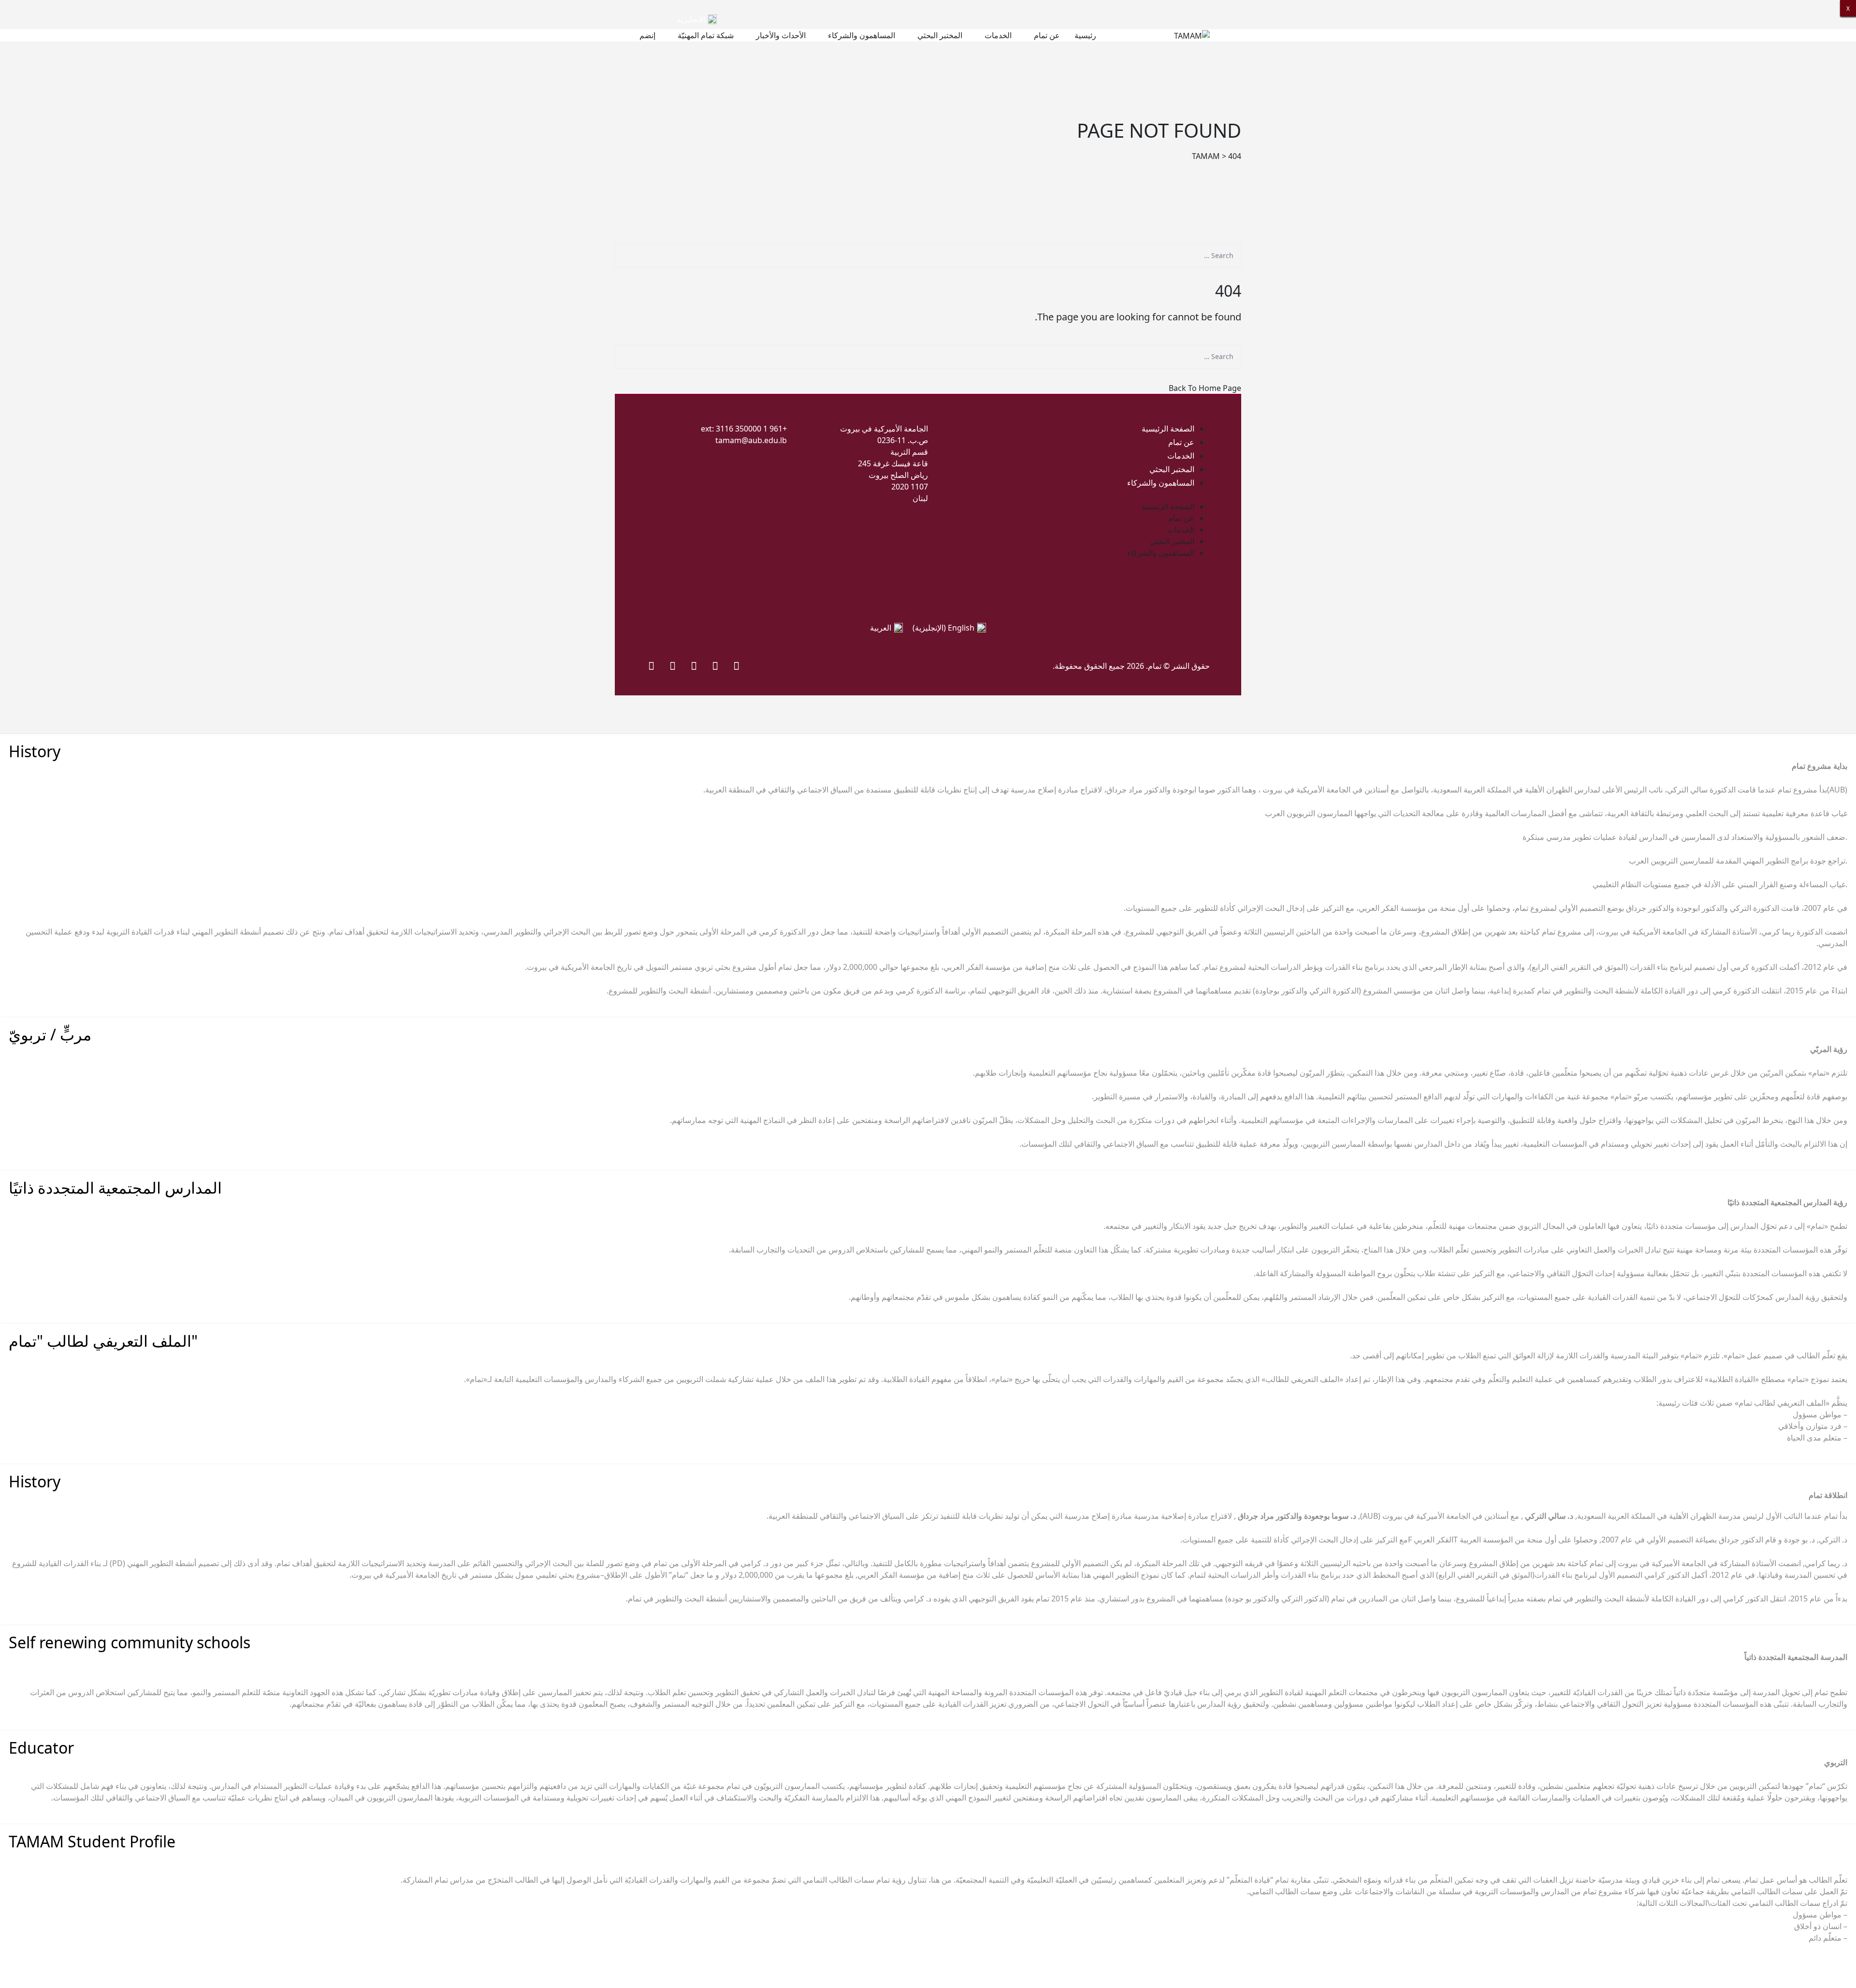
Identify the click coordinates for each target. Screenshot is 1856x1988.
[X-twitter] (715, 665)
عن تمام (1047, 35)
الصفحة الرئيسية (1168, 429)
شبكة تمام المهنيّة (706, 35)
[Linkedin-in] (652, 665)
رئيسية (1085, 35)
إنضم (647, 35)
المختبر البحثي (940, 35)
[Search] (1222, 276)
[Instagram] (694, 665)
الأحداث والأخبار (781, 35)
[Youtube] (673, 665)
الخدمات (998, 35)
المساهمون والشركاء (862, 35)
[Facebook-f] (737, 665)
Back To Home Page (1205, 388)
